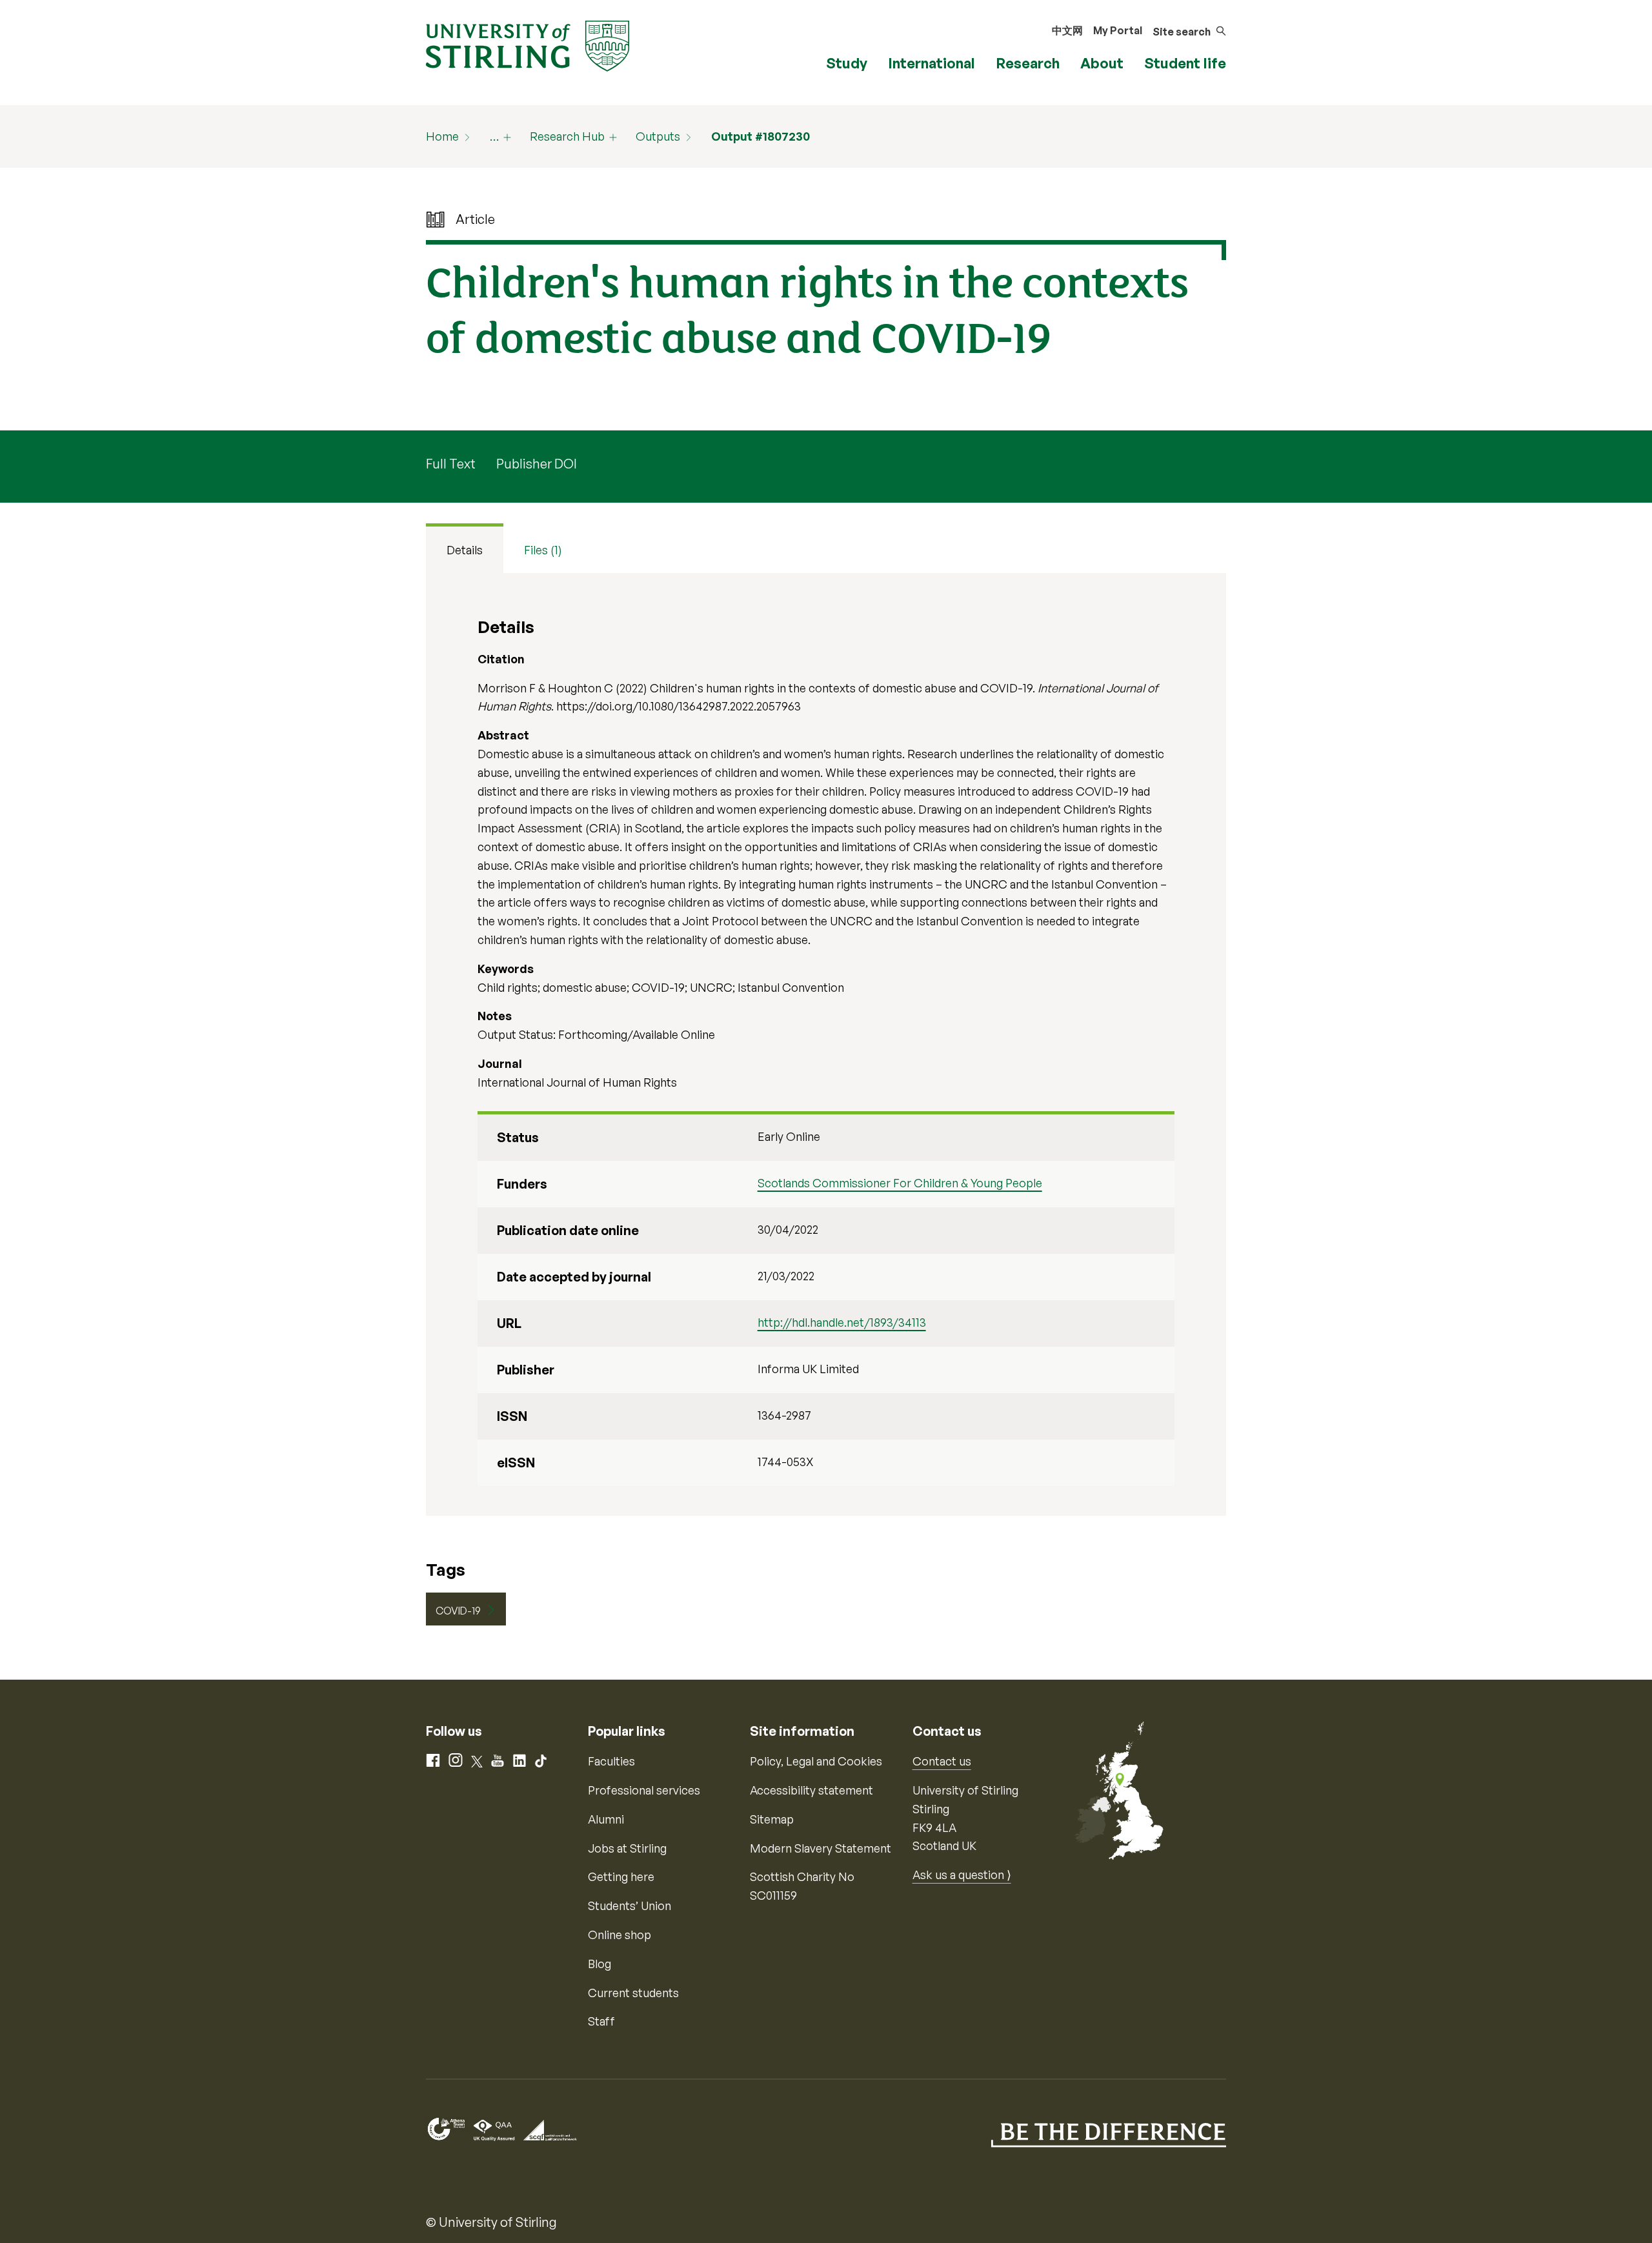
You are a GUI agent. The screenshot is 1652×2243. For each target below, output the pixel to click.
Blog (599, 1964)
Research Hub (567, 136)
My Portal (1118, 30)
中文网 (1067, 30)
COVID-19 (458, 1611)
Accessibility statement (811, 1790)
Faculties (611, 1761)
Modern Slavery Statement (821, 1848)
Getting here (621, 1876)
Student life (1185, 63)
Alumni (606, 1819)
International (932, 63)
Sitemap (772, 1819)
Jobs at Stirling (627, 1848)
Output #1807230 (761, 136)
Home (442, 136)
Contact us (942, 1761)
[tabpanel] (826, 1044)
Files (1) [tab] (543, 550)
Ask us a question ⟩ (962, 1875)
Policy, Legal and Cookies (816, 1761)
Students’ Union (630, 1906)
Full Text (451, 464)
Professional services (644, 1790)
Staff (601, 2021)
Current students (633, 1993)
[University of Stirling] (528, 45)
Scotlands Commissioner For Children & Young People (900, 1183)
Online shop (619, 1935)
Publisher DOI (537, 464)
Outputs (658, 136)
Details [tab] (465, 550)
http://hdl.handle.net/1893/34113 (842, 1322)
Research (1028, 63)
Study (847, 63)
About (1102, 63)
